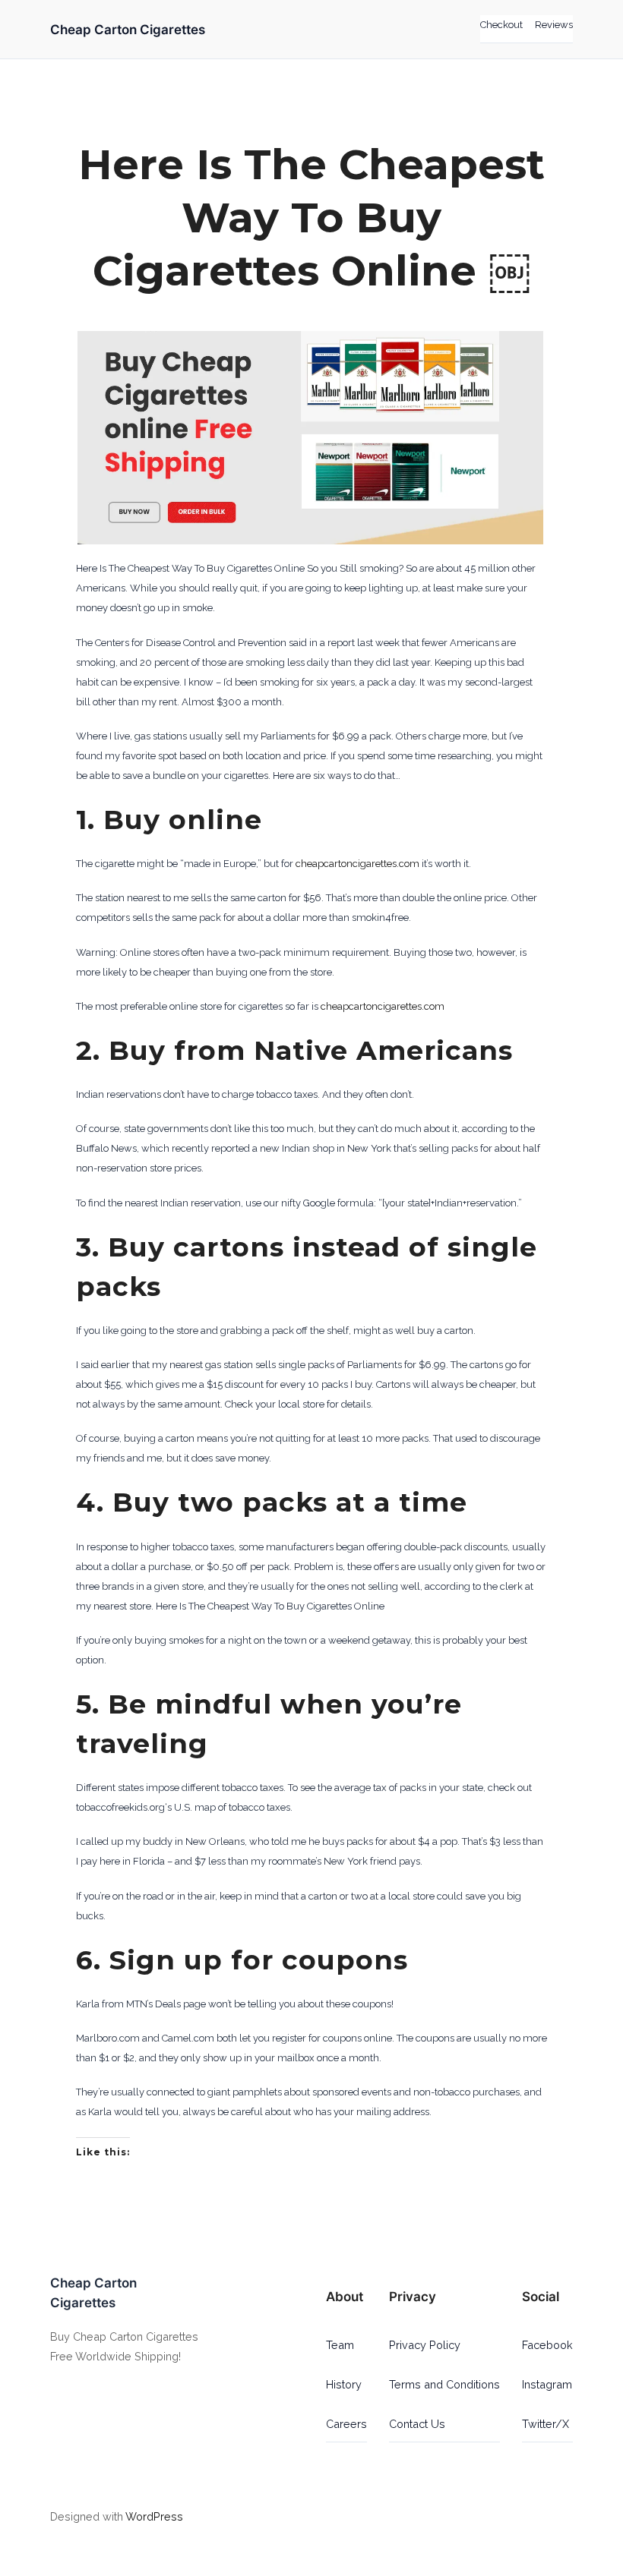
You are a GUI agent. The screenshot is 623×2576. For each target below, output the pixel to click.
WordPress (154, 2516)
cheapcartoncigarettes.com (357, 864)
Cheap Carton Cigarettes (128, 30)
